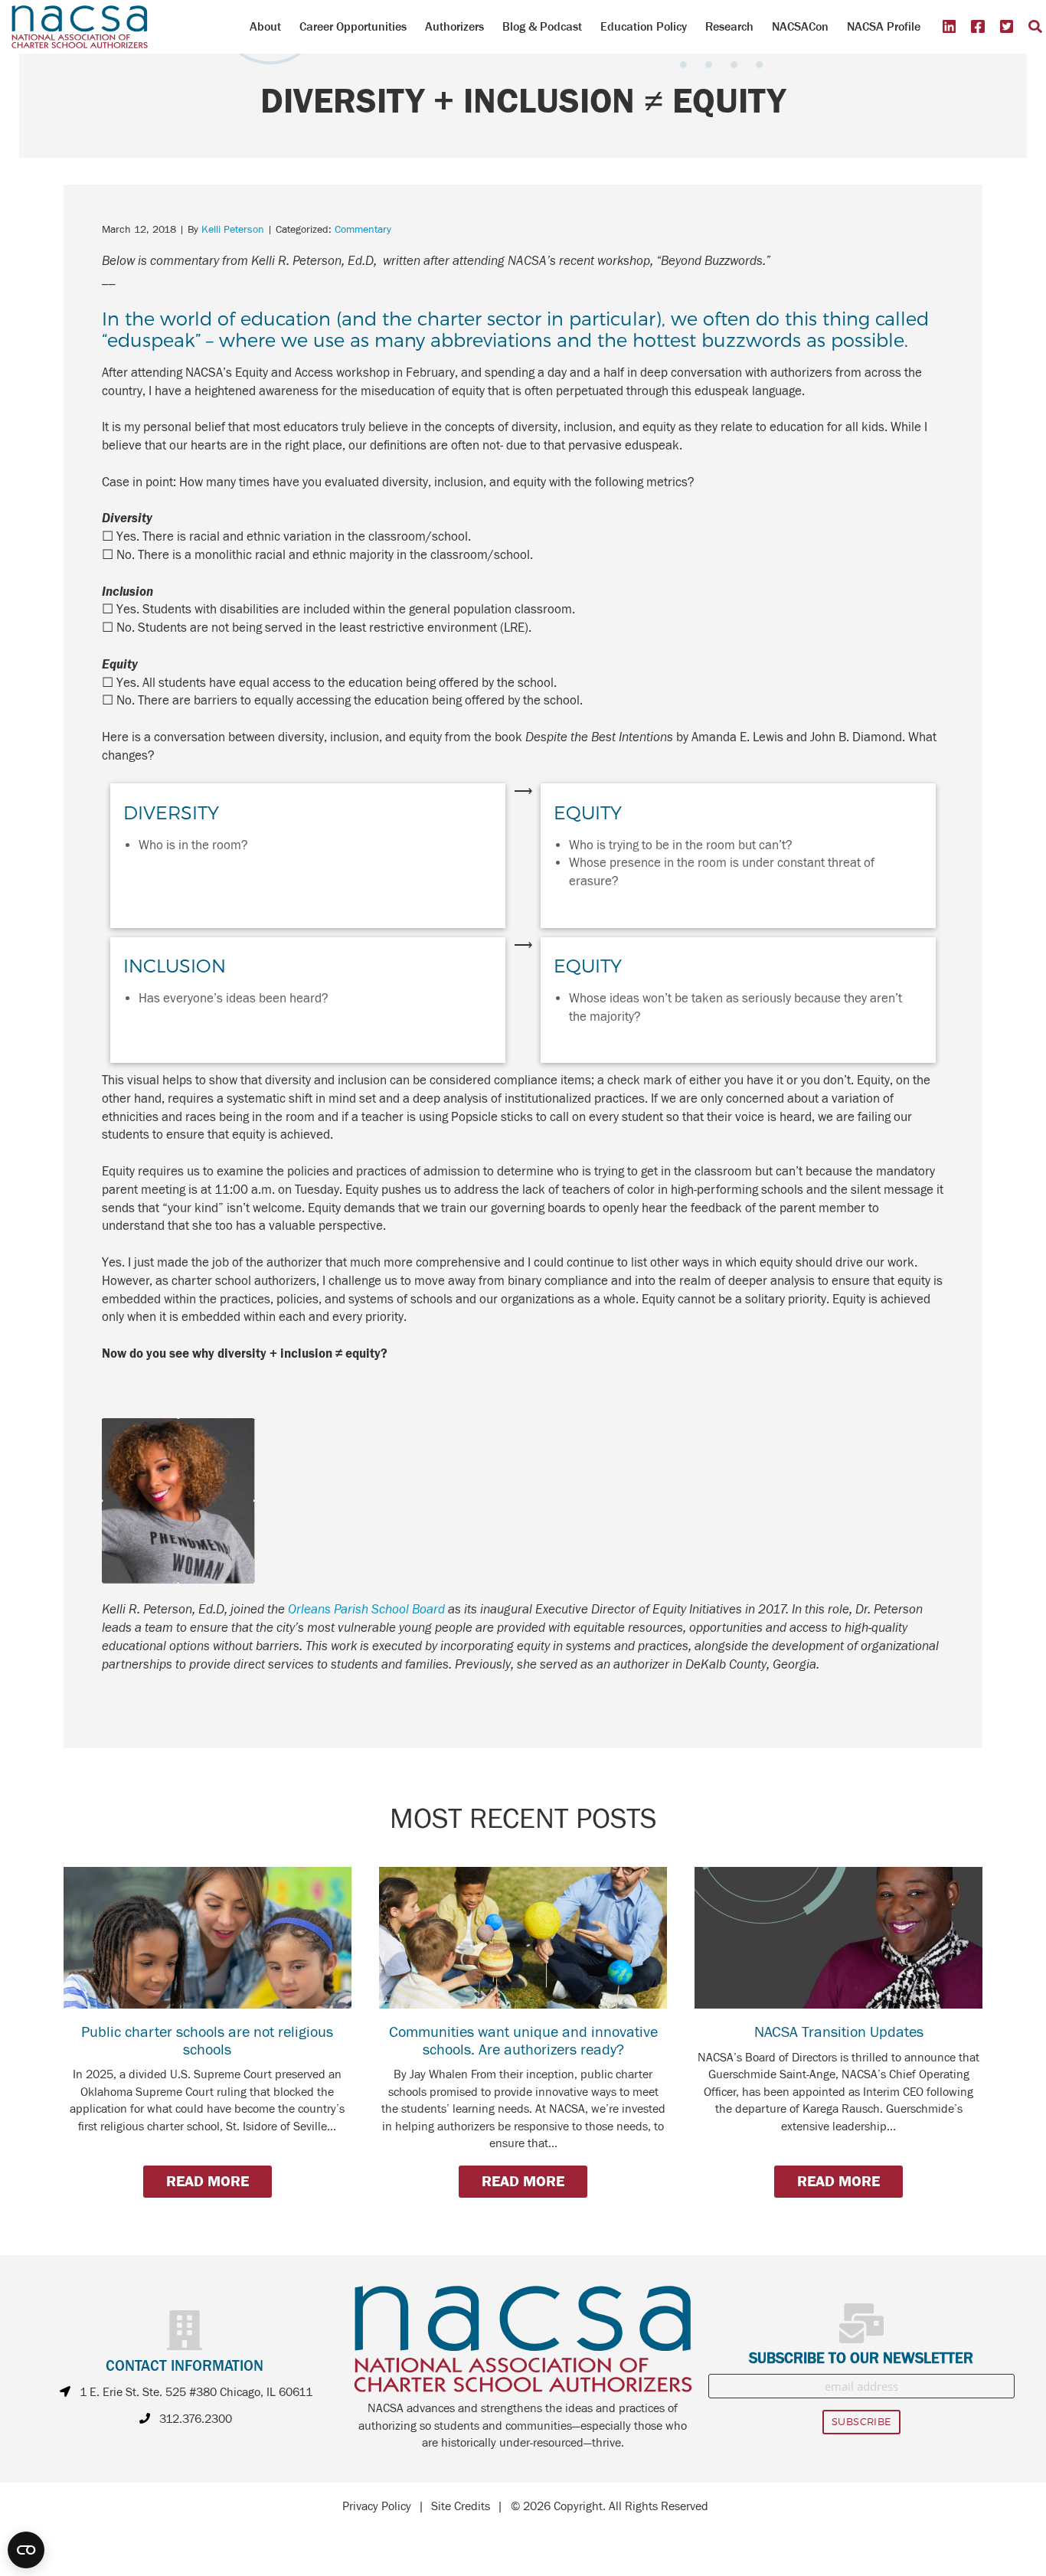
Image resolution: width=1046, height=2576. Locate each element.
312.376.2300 (196, 2419)
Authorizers (454, 26)
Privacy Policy (377, 2506)
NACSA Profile (884, 26)
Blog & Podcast (542, 26)
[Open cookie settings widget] (26, 2550)
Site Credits (461, 2506)
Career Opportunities (353, 26)
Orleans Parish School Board (366, 1610)
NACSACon (800, 26)
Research (729, 26)
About (265, 26)
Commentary (363, 230)
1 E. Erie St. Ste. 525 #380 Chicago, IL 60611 (196, 2392)
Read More (208, 2181)
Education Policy (644, 26)
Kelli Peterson (233, 230)
